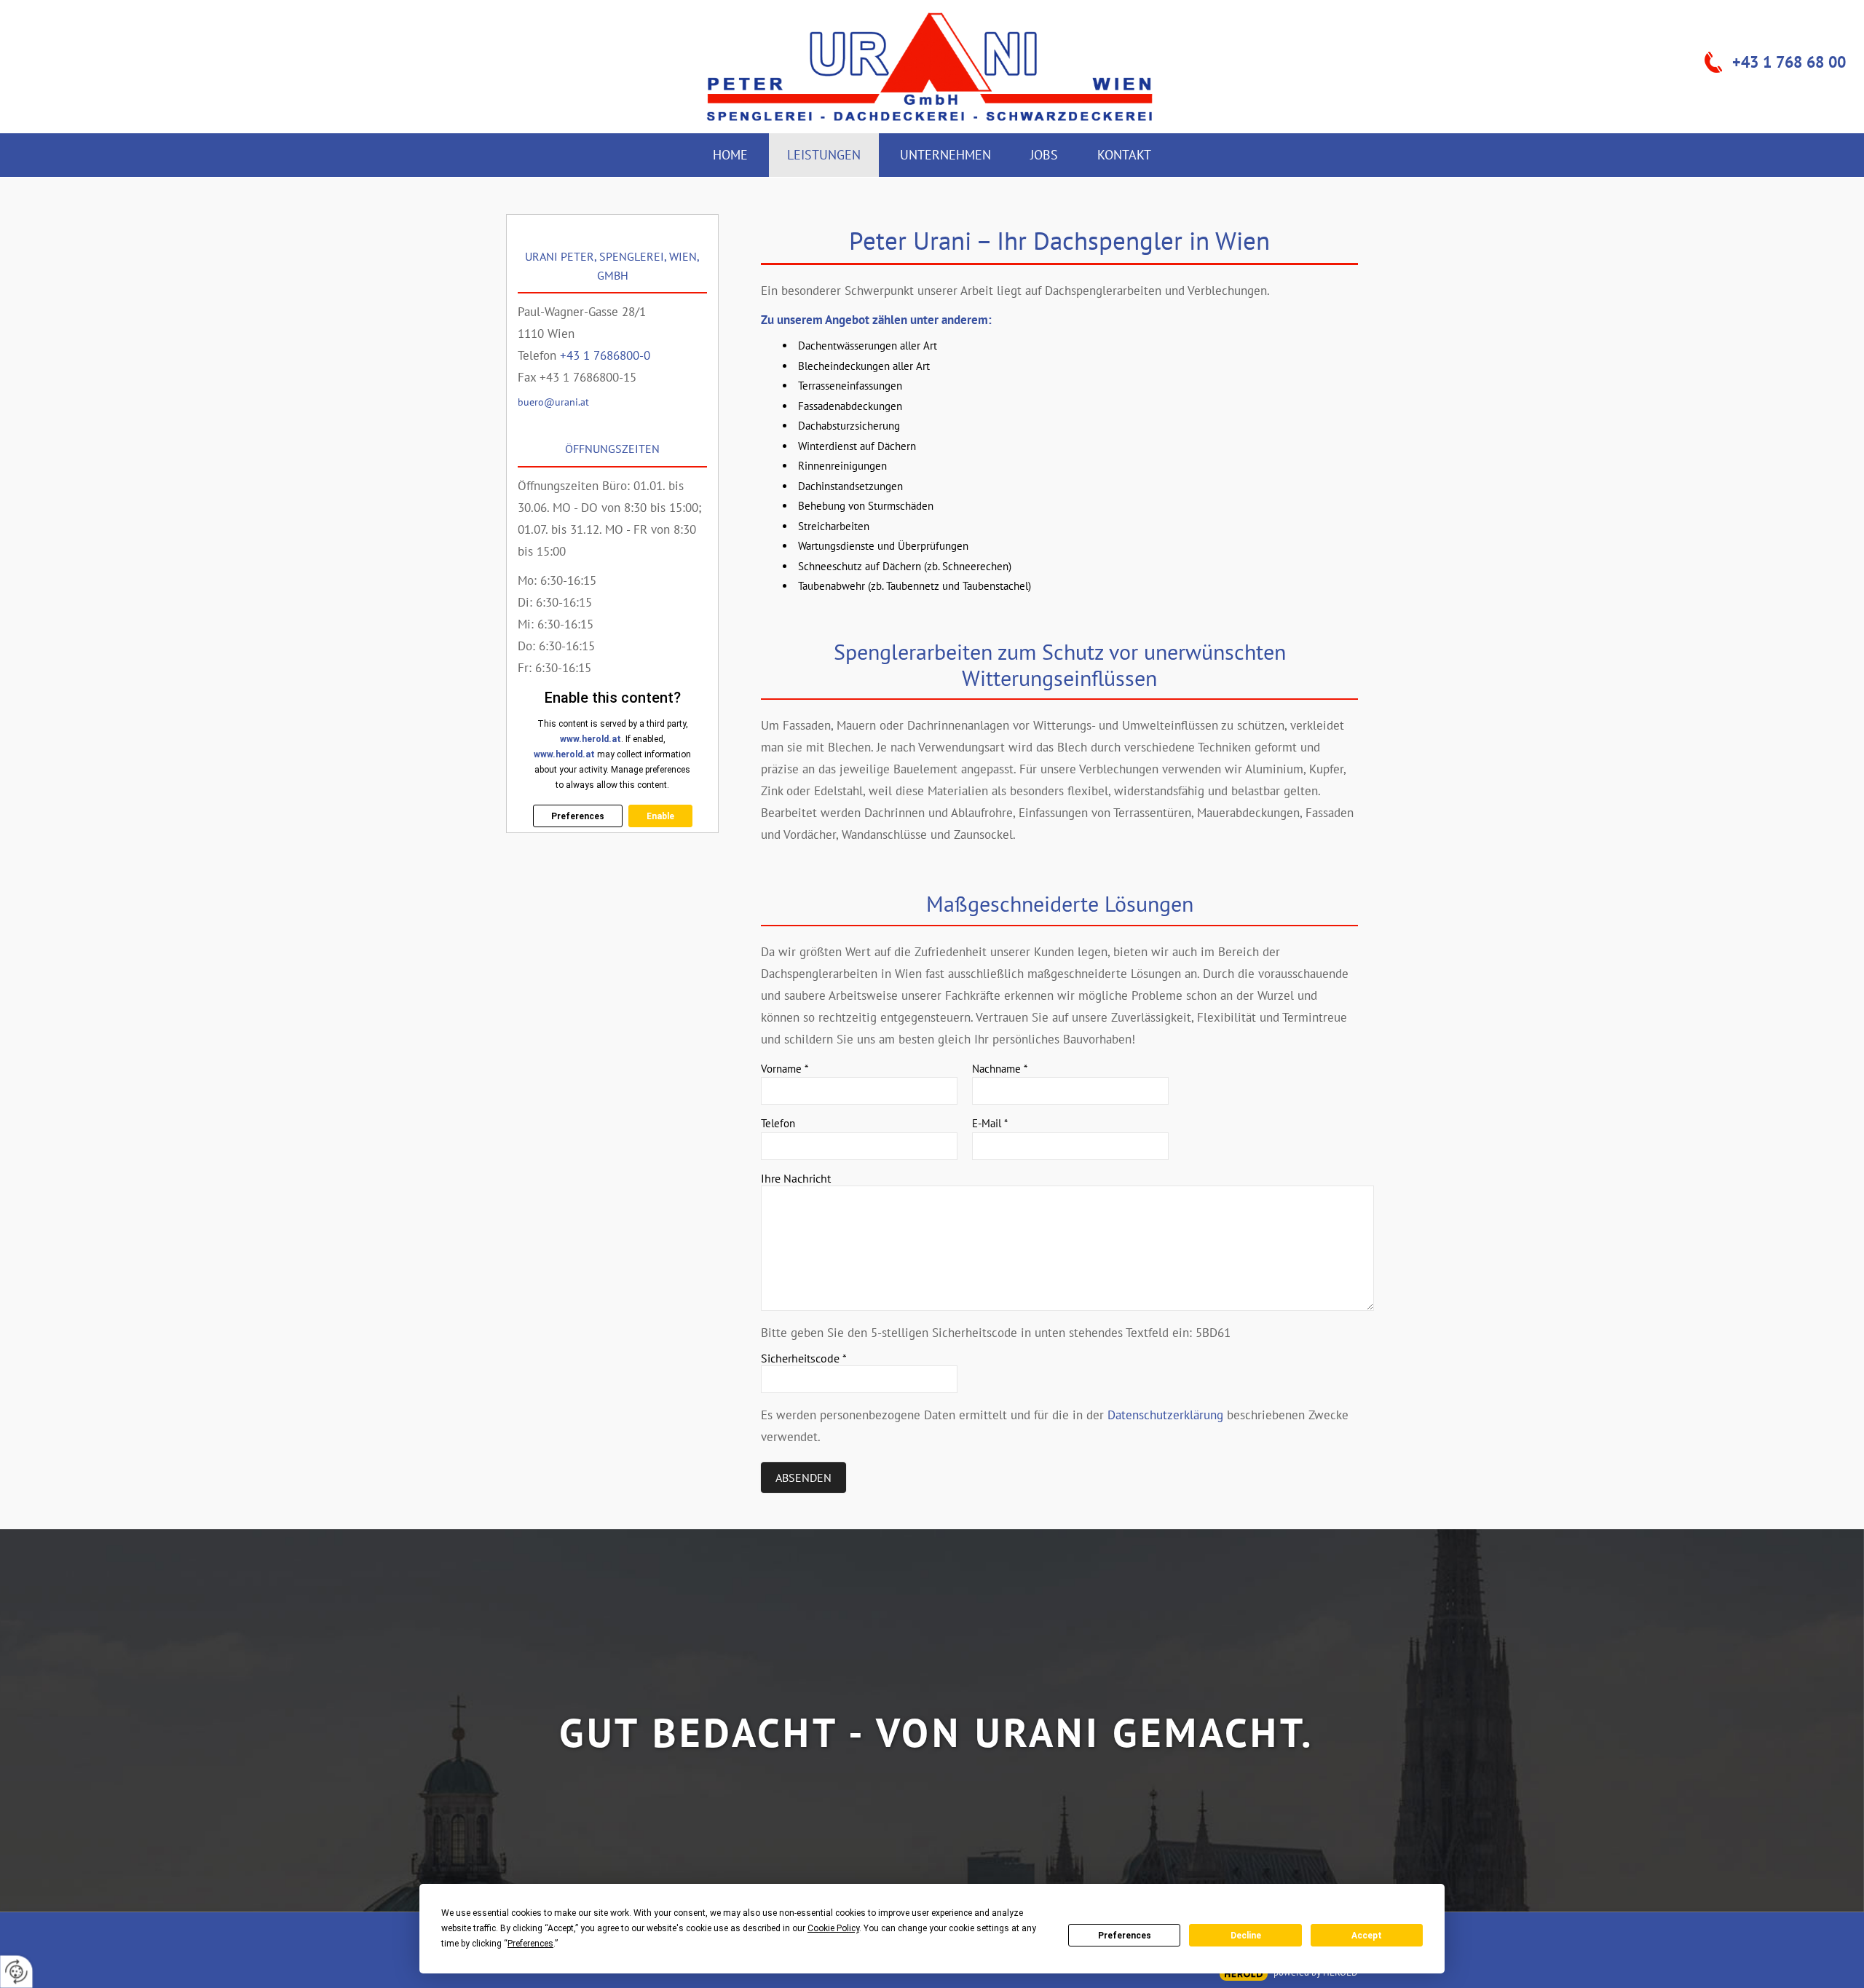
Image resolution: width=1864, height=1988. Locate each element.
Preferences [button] (530, 1944)
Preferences (1125, 1936)
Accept (1367, 1936)
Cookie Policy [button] (833, 1928)
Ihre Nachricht (796, 1178)
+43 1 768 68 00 (1789, 62)
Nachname (1000, 1069)
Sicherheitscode (804, 1358)
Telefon (778, 1123)
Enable (660, 816)
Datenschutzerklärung (1165, 1415)
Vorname (785, 1069)
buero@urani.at (553, 402)
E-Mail (990, 1123)
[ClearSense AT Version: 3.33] (1244, 1974)
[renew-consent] (16, 1972)
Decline (1246, 1936)
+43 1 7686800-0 (605, 355)
